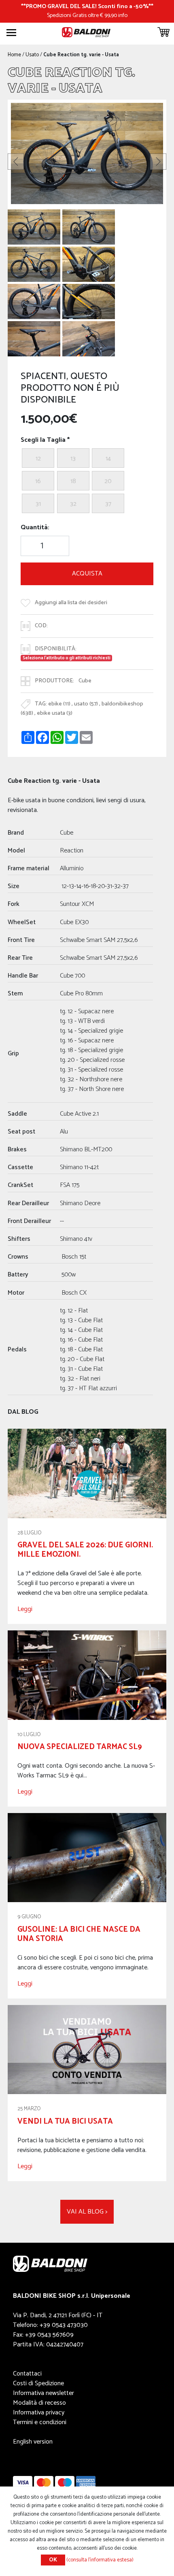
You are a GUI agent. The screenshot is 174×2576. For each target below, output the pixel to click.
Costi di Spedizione (38, 2383)
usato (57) (86, 704)
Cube (85, 681)
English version (33, 2442)
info (123, 15)
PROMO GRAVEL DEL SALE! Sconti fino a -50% (87, 6)
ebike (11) (59, 704)
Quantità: (35, 528)
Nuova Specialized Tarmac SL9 (80, 1747)
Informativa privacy (39, 2413)
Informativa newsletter (43, 2393)
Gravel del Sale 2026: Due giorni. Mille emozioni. (85, 1550)
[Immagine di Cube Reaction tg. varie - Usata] (34, 227)
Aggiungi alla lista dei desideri (71, 603)
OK (53, 2560)
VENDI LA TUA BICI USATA (65, 2121)
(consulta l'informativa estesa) (100, 2560)
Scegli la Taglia (43, 440)
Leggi (25, 1609)
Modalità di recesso (39, 2403)
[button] (16, 162)
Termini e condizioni (40, 2422)
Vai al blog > (87, 2212)
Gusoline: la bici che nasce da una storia (79, 1934)
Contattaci (27, 2374)
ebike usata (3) (55, 713)
